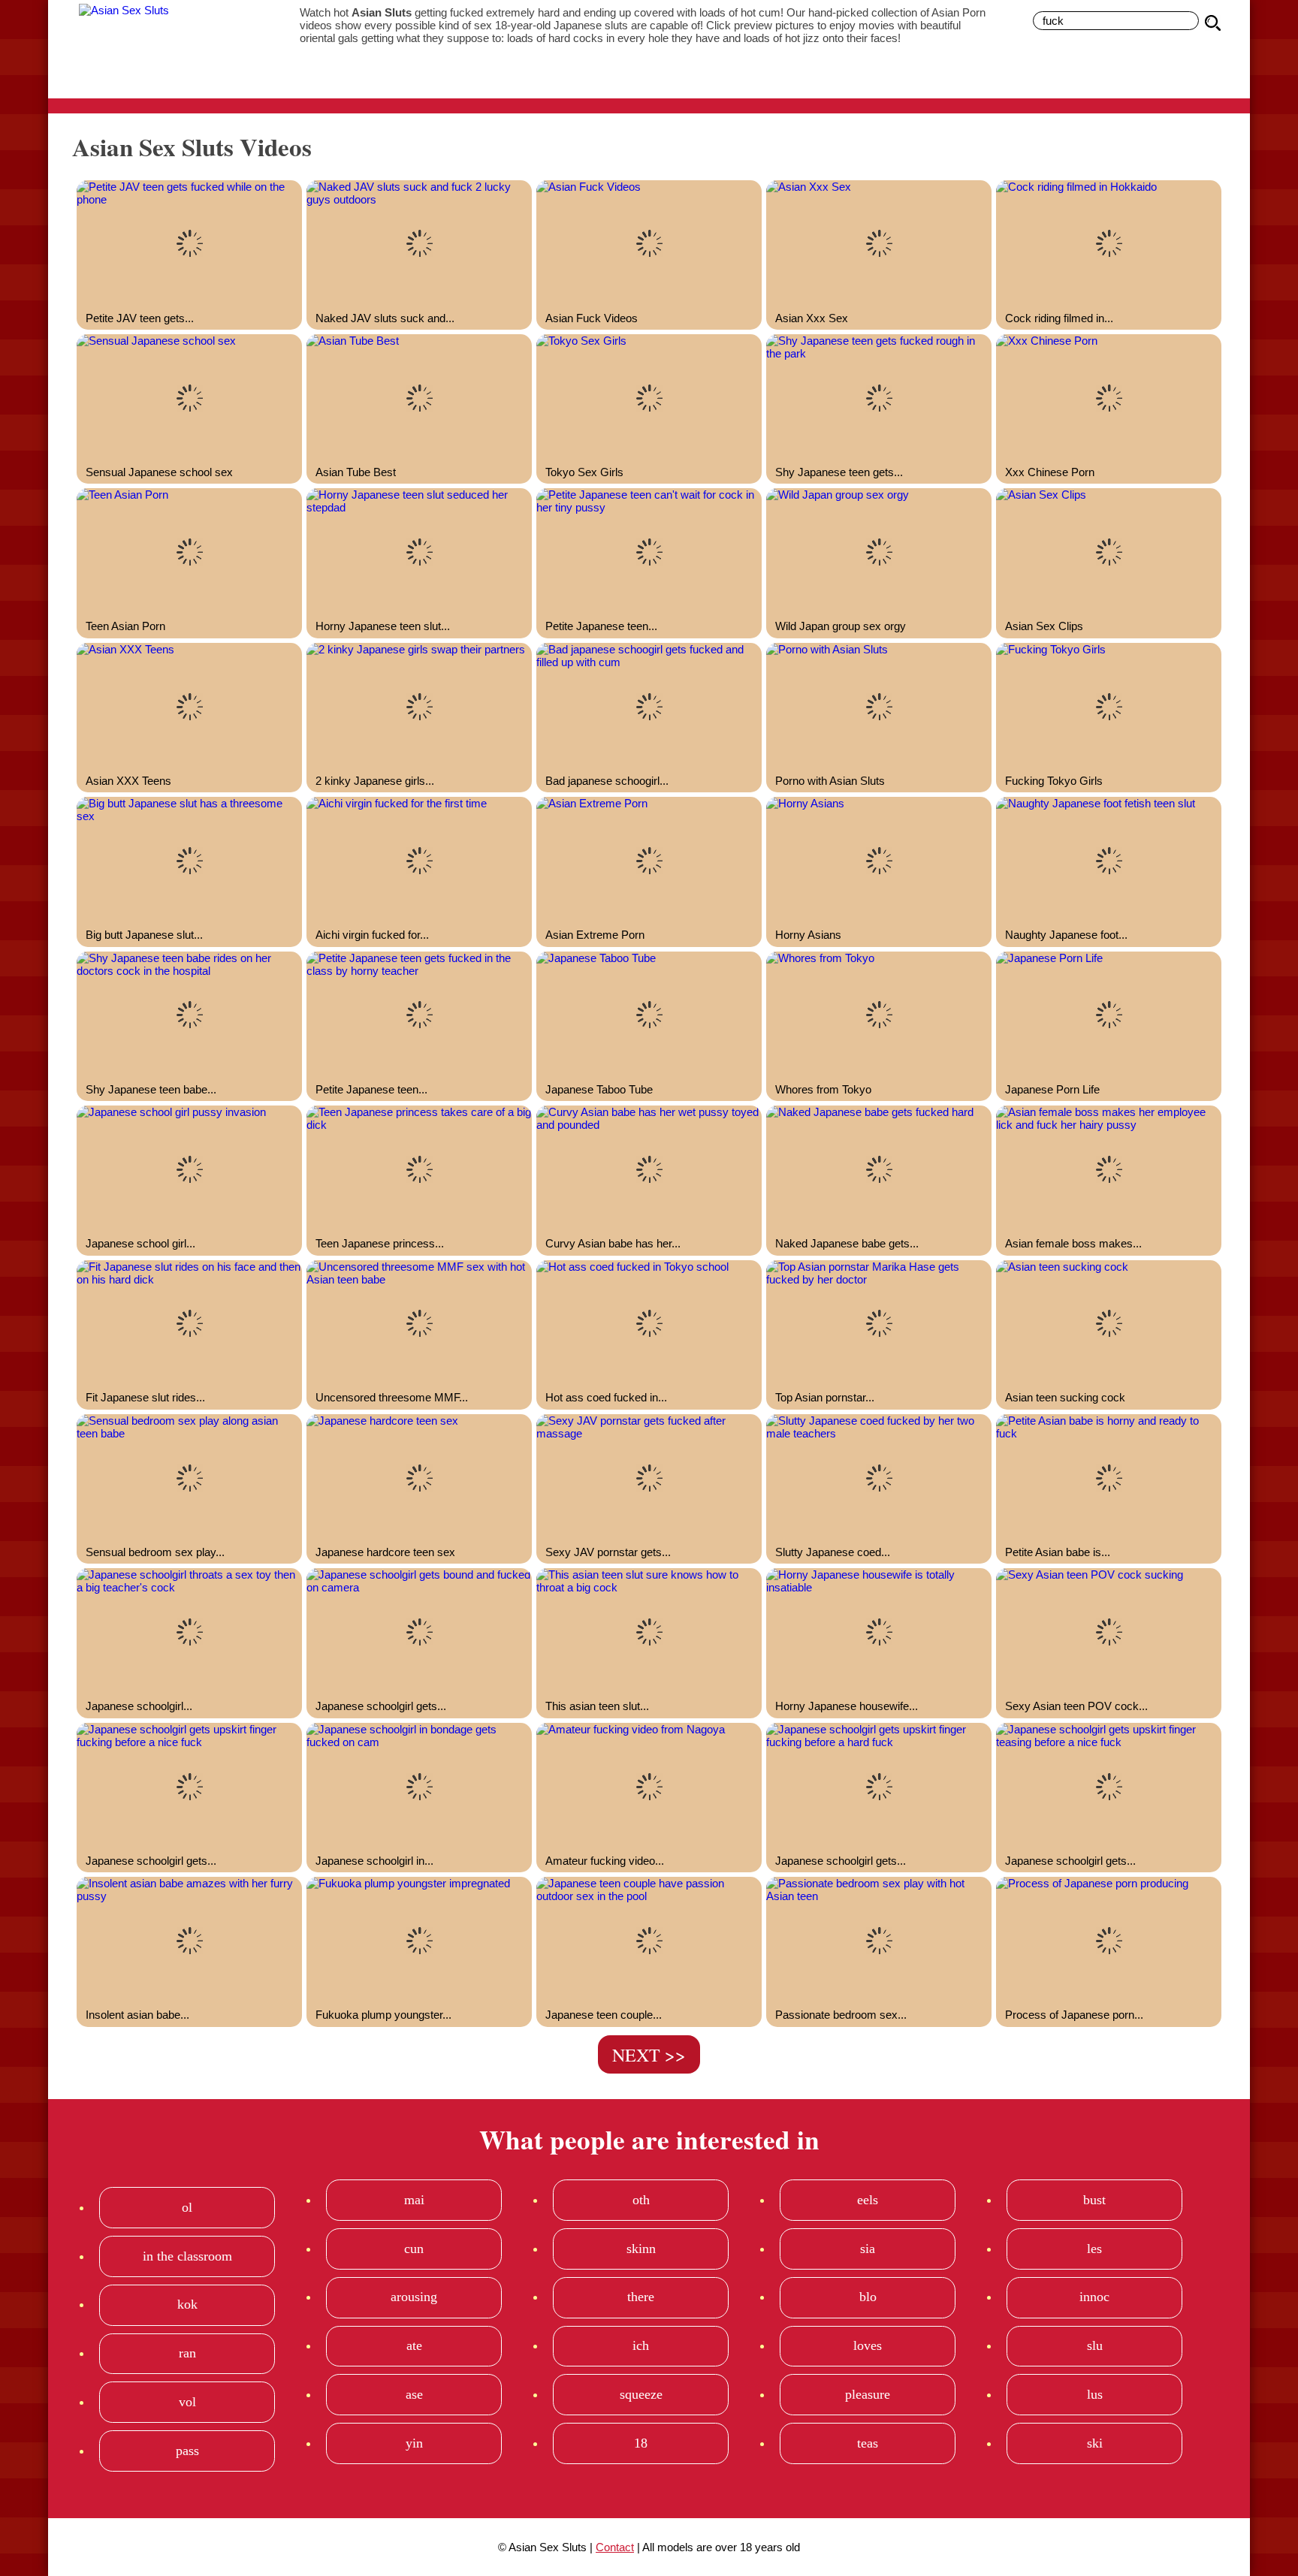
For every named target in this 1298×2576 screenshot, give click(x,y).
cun (414, 2249)
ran (187, 2353)
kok (187, 2304)
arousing (414, 2297)
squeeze (641, 2394)
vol (187, 2402)
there (641, 2297)
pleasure (868, 2394)
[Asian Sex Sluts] (168, 49)
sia (868, 2249)
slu (1095, 2345)
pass (187, 2451)
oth (641, 2200)
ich (641, 2345)
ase (414, 2394)
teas (868, 2443)
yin (414, 2443)
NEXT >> (649, 2055)
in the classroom (187, 2256)
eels (868, 2200)
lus (1095, 2394)
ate (414, 2345)
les (1094, 2249)
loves (868, 2345)
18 (641, 2443)
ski (1095, 2443)
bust (1094, 2200)
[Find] (1215, 23)
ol (187, 2207)
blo (868, 2297)
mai (414, 2200)
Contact (615, 2547)
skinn (641, 2249)
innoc (1094, 2297)
